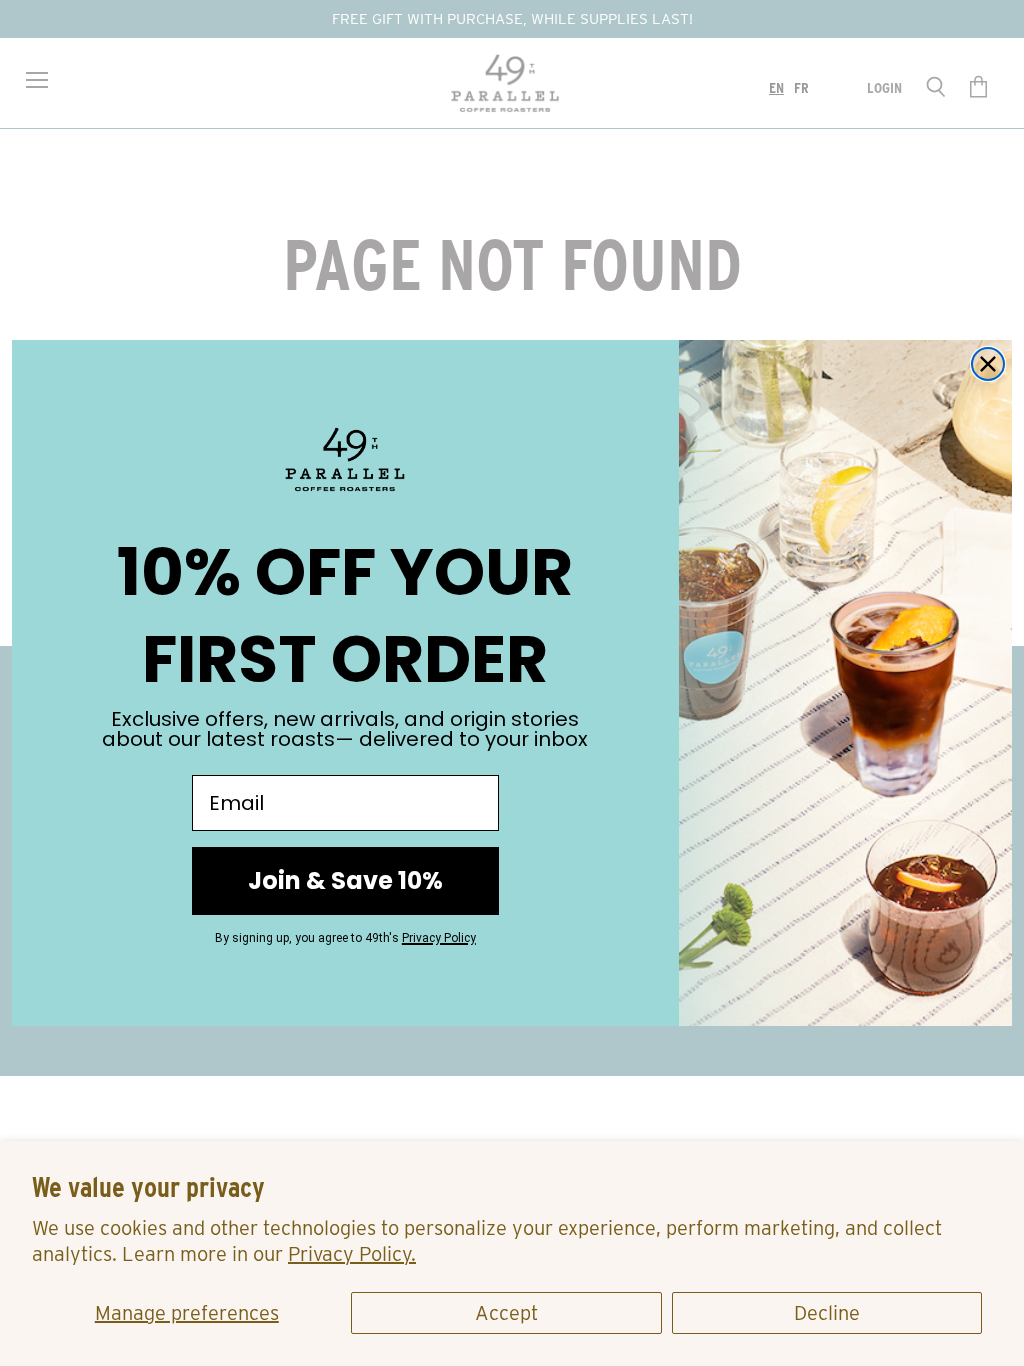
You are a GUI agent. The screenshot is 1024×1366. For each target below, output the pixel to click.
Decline (827, 1313)
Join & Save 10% (345, 880)
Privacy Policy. (352, 1254)
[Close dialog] (988, 364)
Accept (506, 1313)
